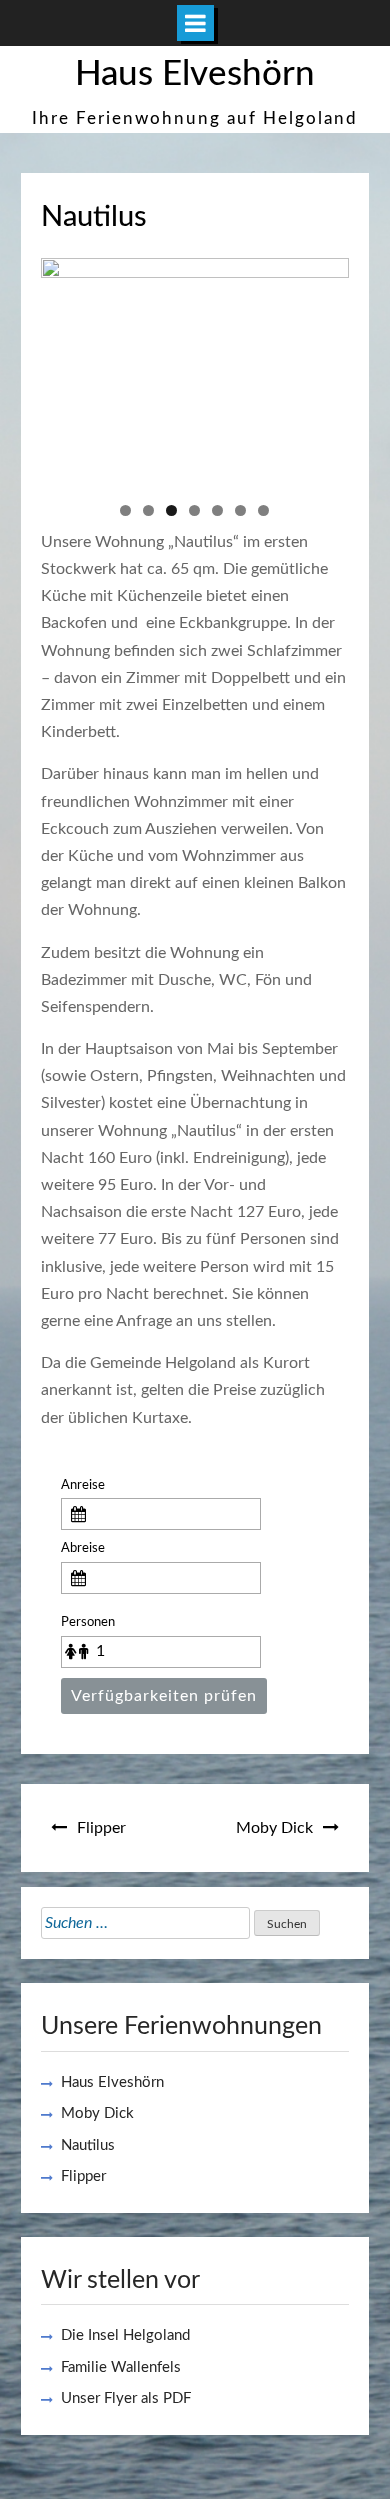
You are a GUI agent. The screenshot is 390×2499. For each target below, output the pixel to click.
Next (324, 368)
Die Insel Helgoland (125, 2335)
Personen (88, 1622)
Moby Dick (274, 1828)
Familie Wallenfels (121, 2367)
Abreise (83, 1548)
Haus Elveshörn (195, 74)
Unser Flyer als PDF (126, 2398)
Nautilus (88, 2145)
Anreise (83, 1485)
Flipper (101, 1828)
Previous (66, 368)
